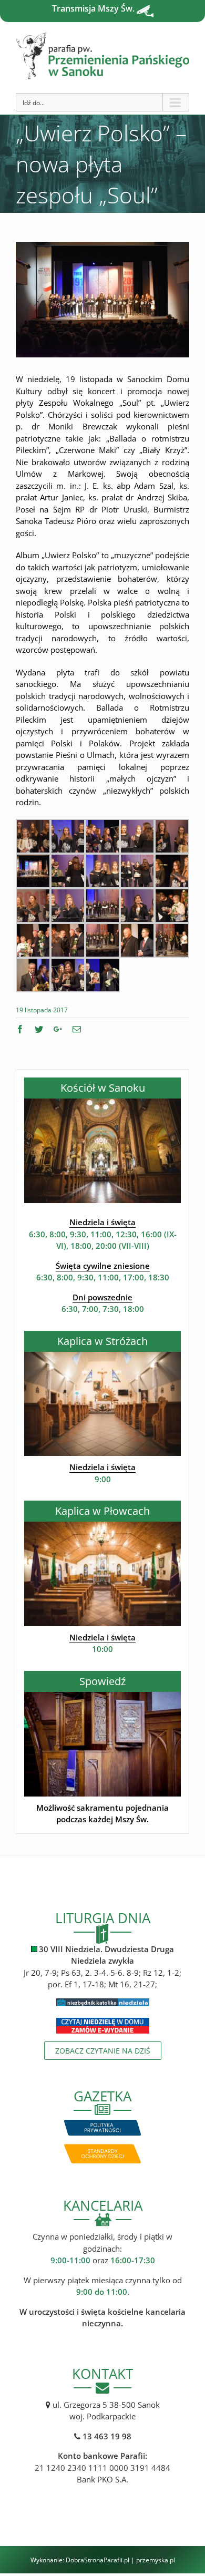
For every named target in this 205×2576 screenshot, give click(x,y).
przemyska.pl (156, 2560)
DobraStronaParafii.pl (98, 2560)
